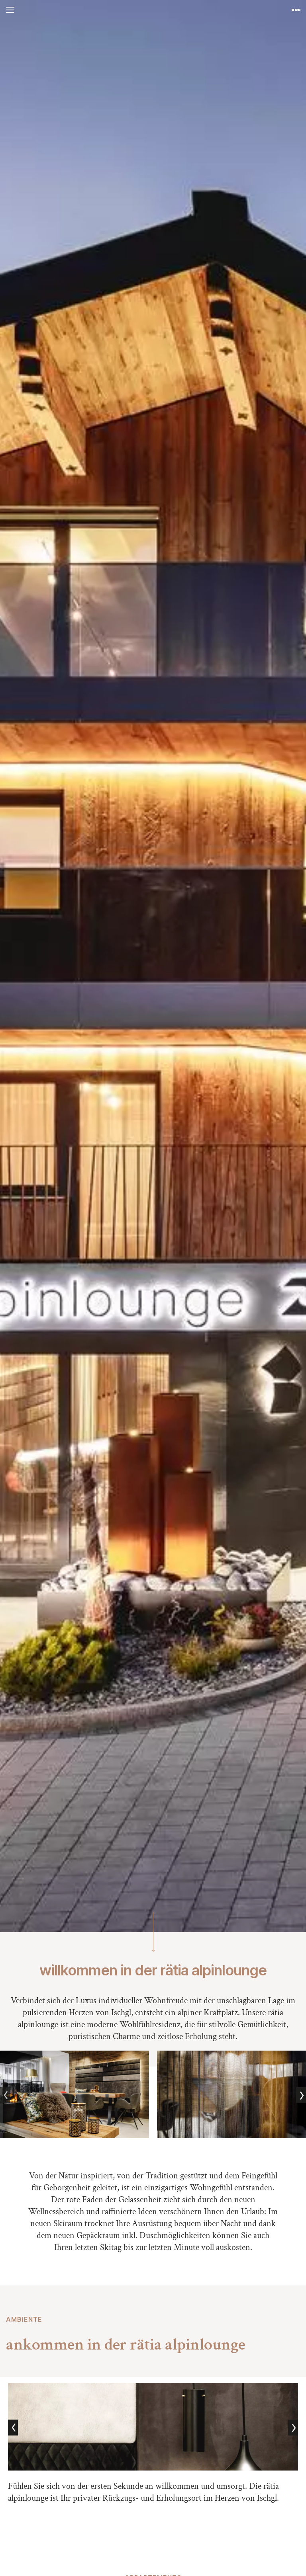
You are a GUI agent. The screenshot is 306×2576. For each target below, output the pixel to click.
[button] (10, 10)
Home (153, 10)
